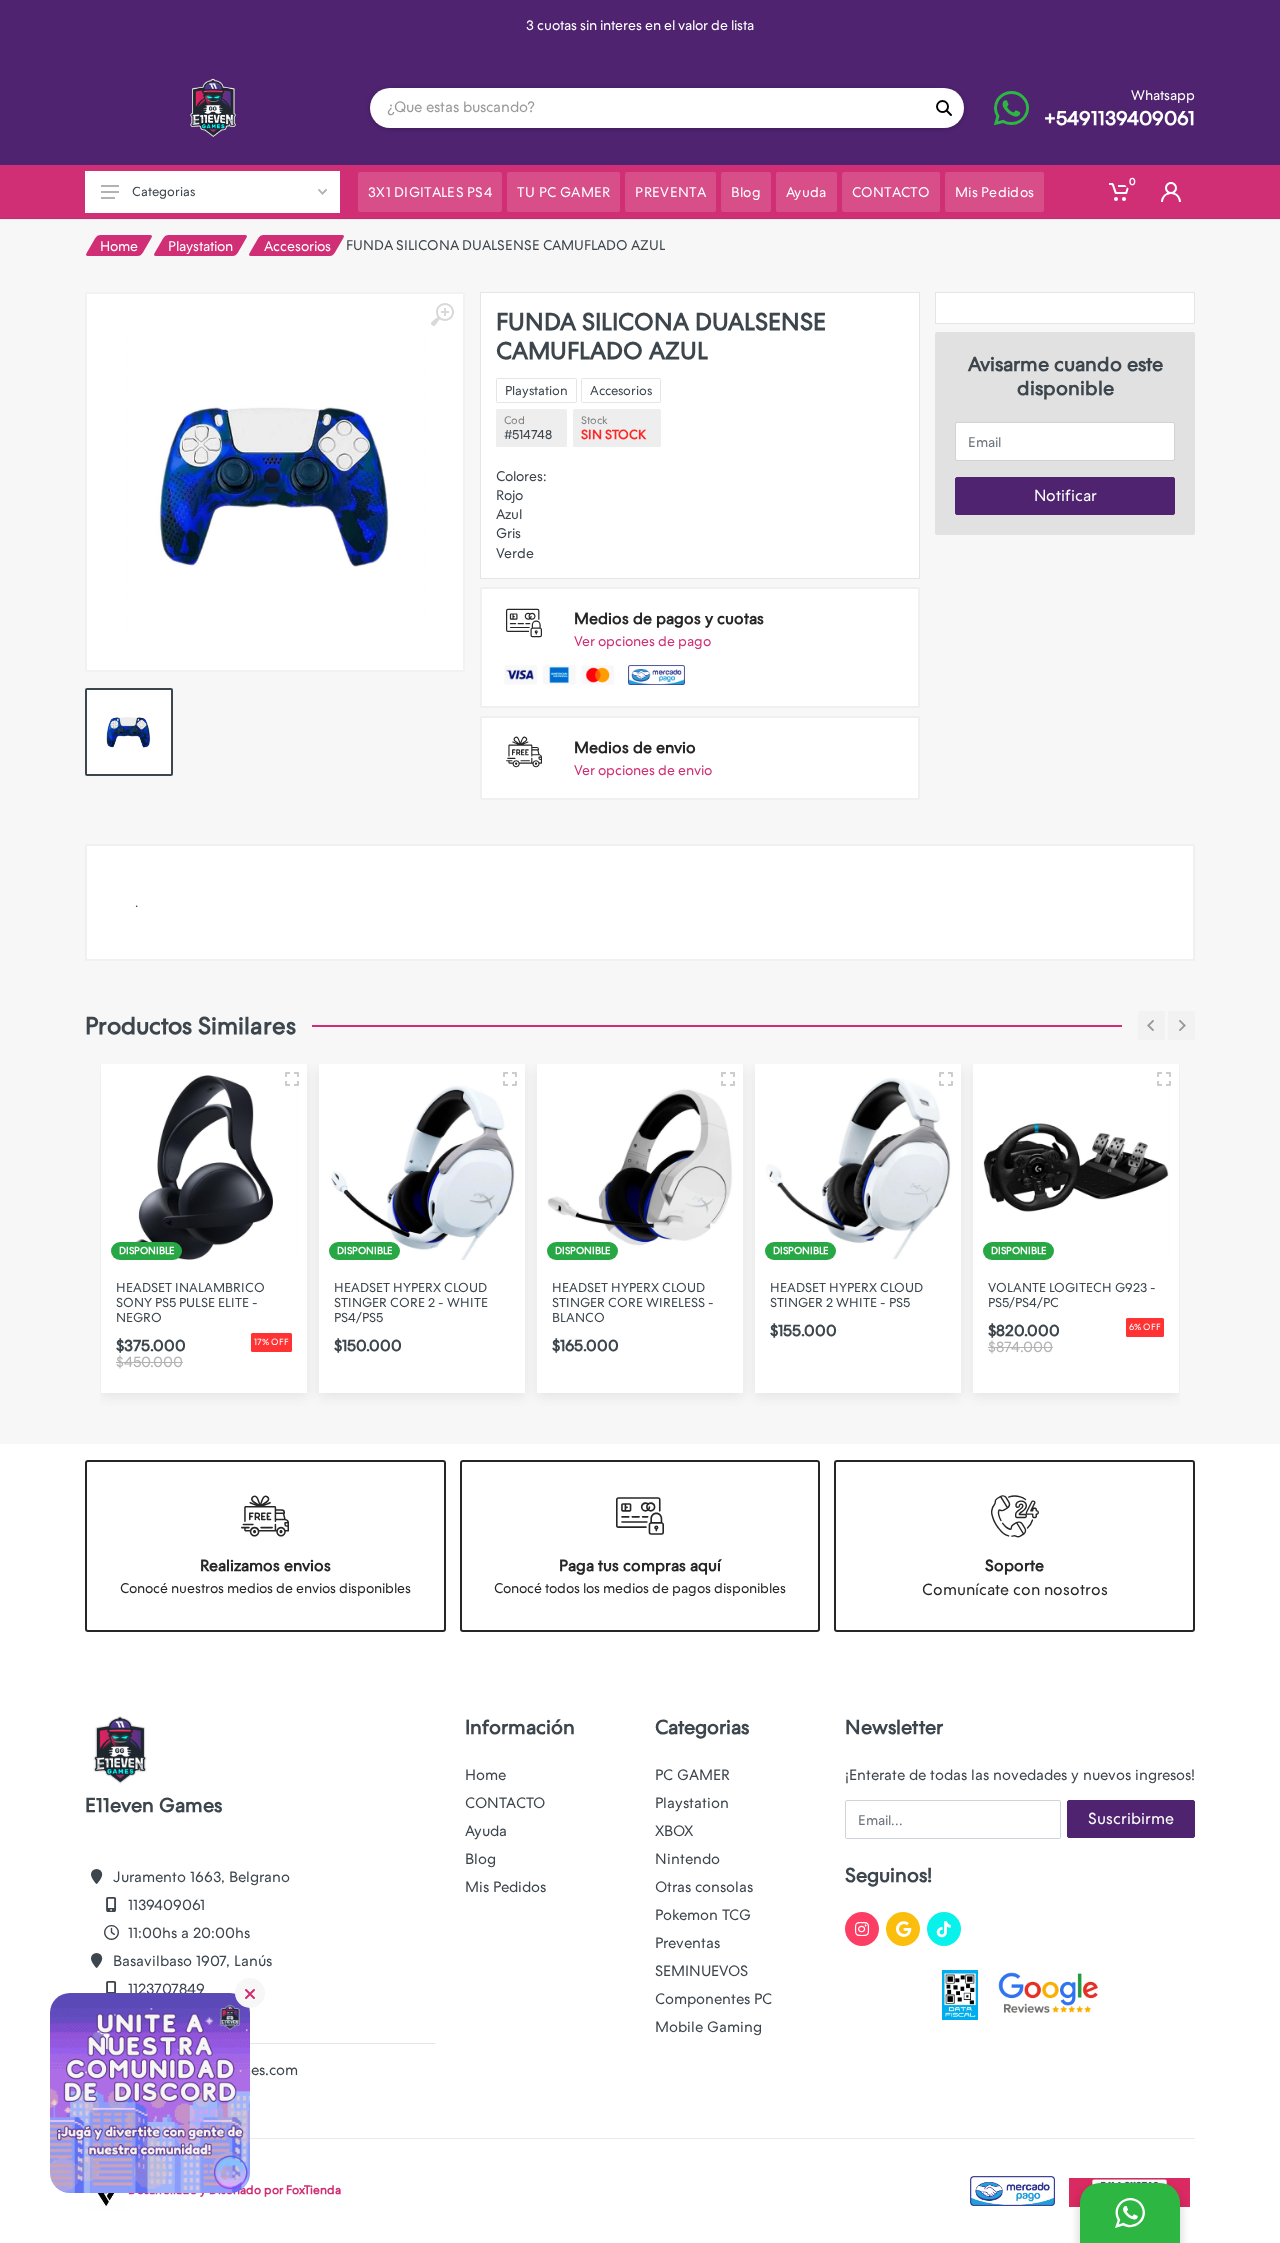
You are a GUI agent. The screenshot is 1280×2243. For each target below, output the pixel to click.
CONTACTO (505, 1803)
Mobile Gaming (708, 2027)
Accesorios (297, 246)
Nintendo (687, 1859)
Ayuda (486, 1831)
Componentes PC (713, 1999)
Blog (480, 1859)
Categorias (163, 191)
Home (119, 246)
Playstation (200, 246)
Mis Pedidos (505, 1887)
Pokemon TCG (703, 1915)
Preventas (687, 1943)
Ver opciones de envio (643, 770)
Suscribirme (1131, 1818)
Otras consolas (704, 1887)
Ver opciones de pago (642, 641)
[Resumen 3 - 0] (292, 1079)
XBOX (674, 1831)
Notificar (1065, 495)
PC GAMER (692, 1775)
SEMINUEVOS (701, 1971)
